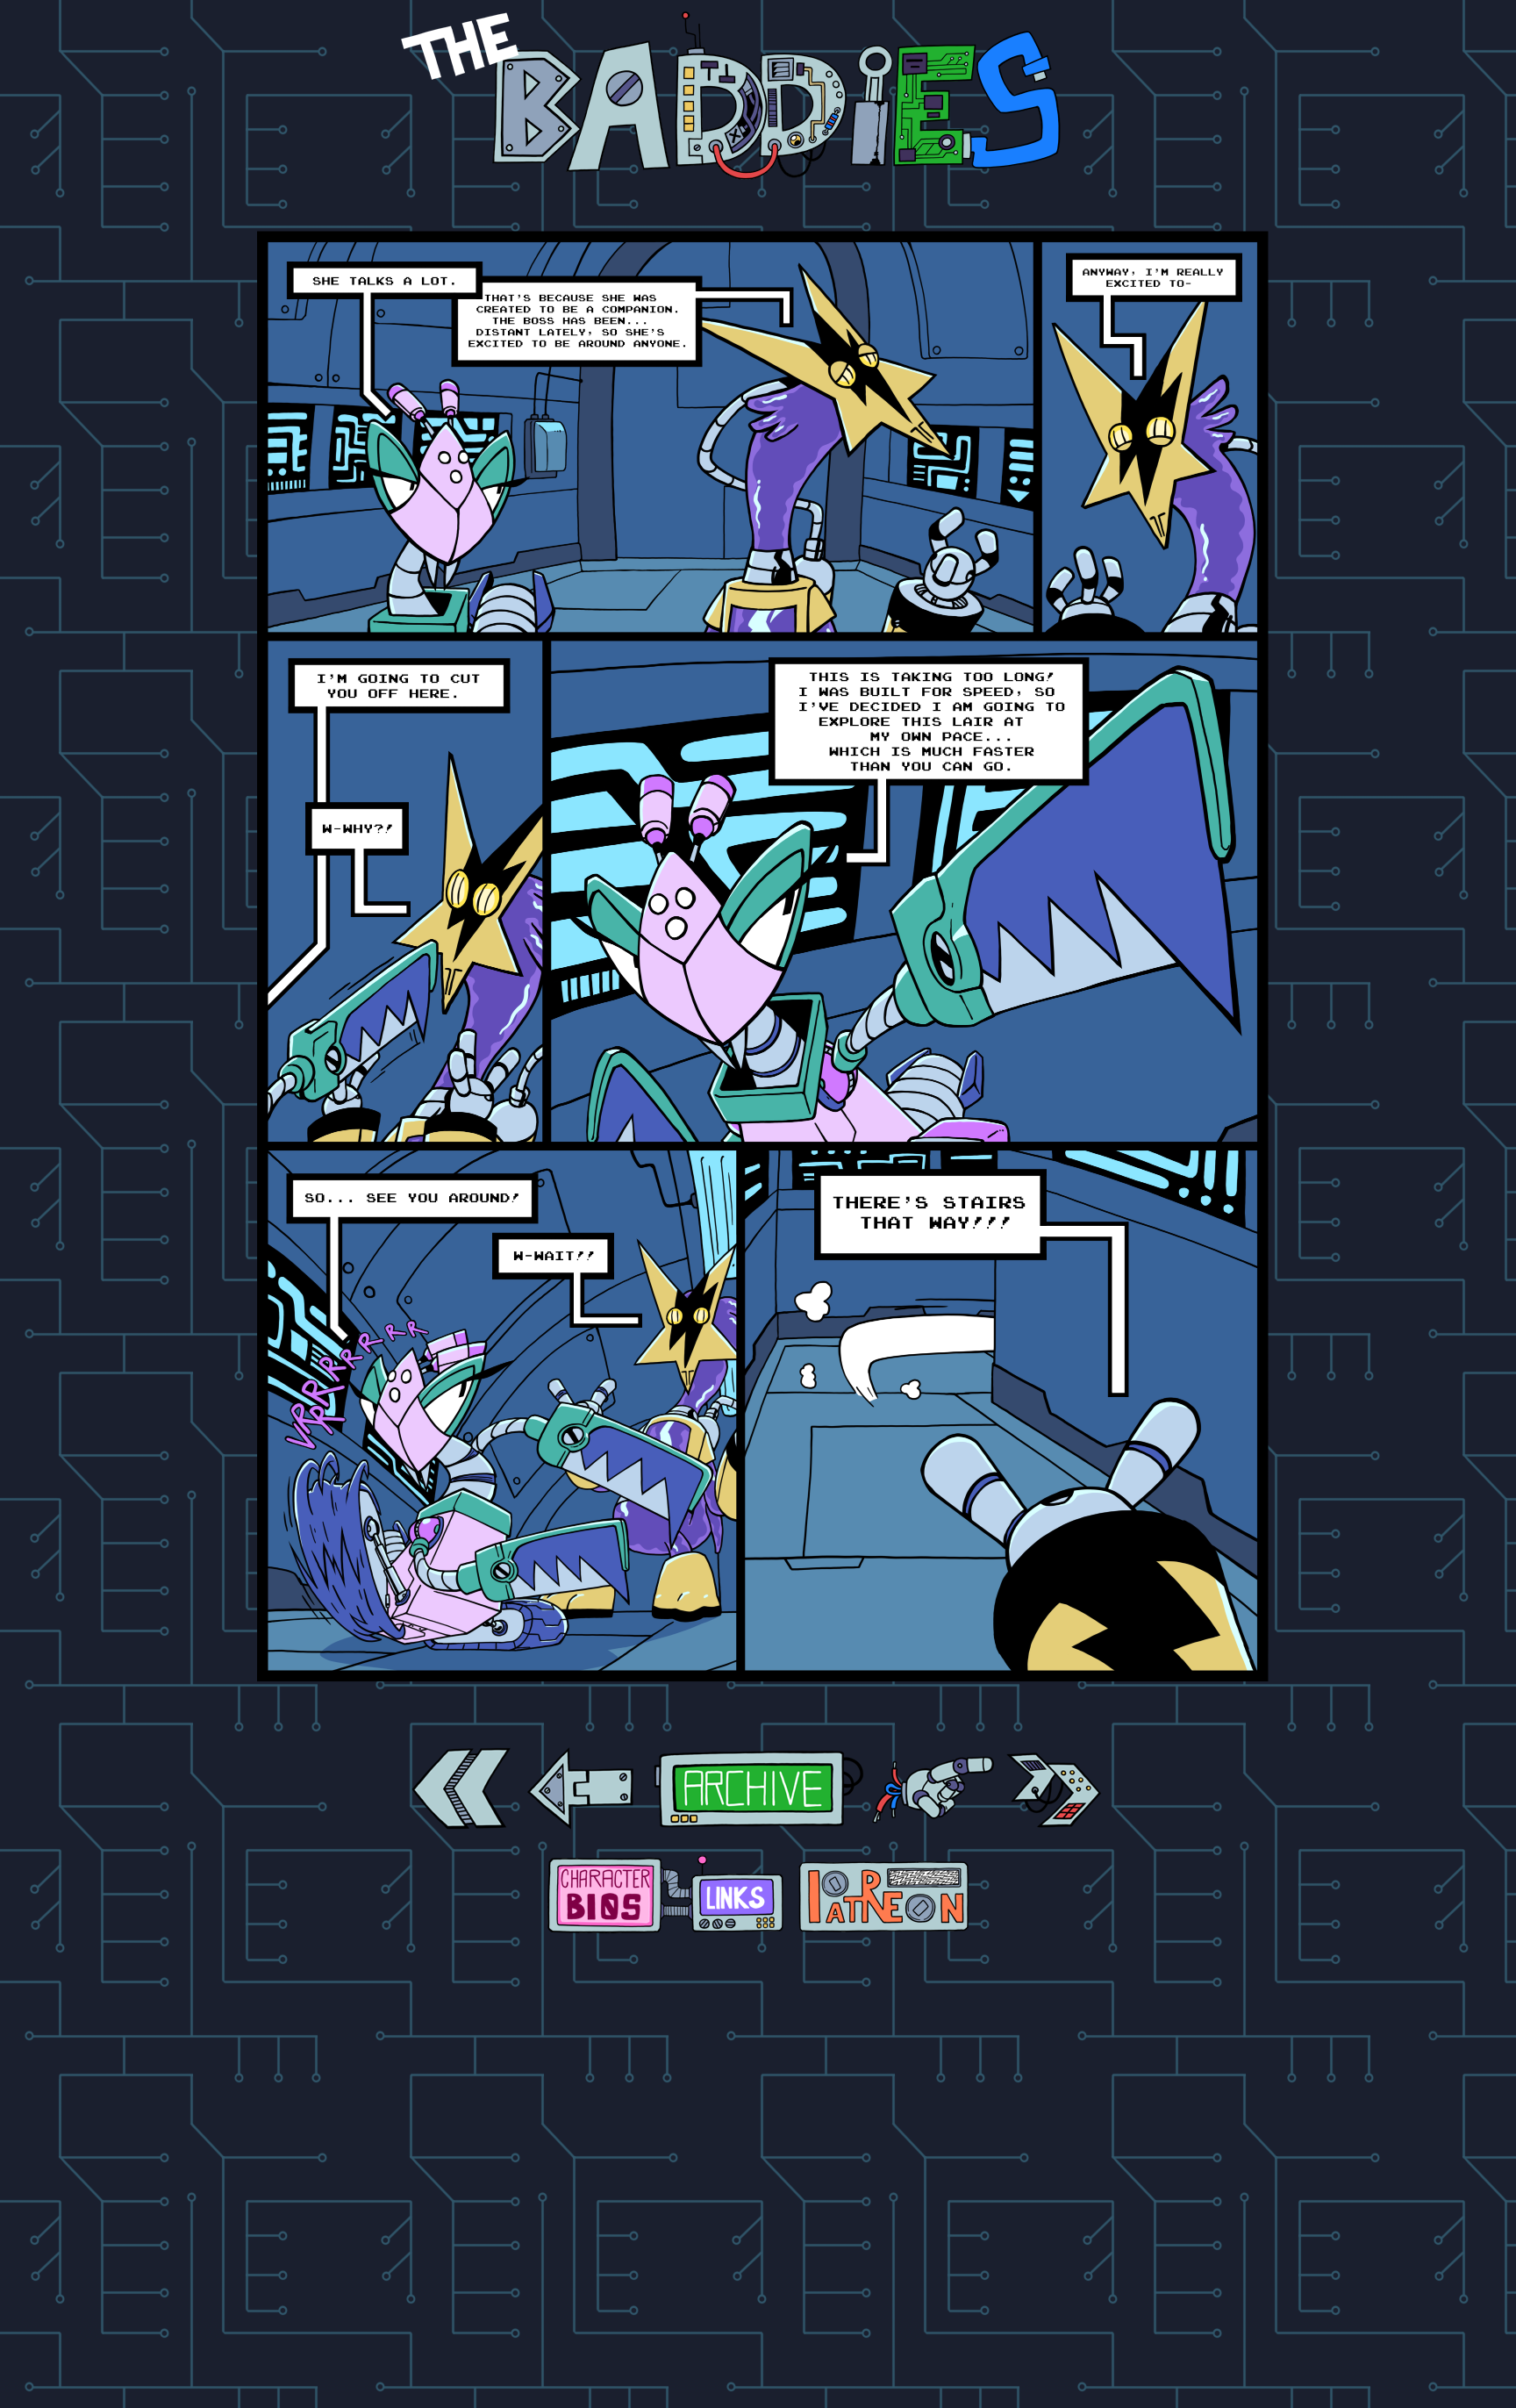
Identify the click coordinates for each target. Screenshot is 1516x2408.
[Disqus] (758, 2178)
